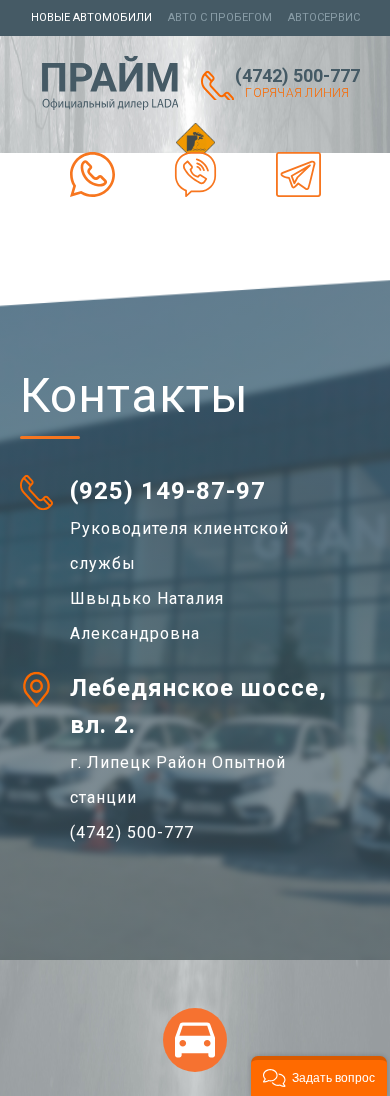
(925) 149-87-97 (168, 491)
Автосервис (324, 17)
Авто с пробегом (220, 17)
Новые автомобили (91, 17)
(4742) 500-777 (297, 83)
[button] (319, 1076)
